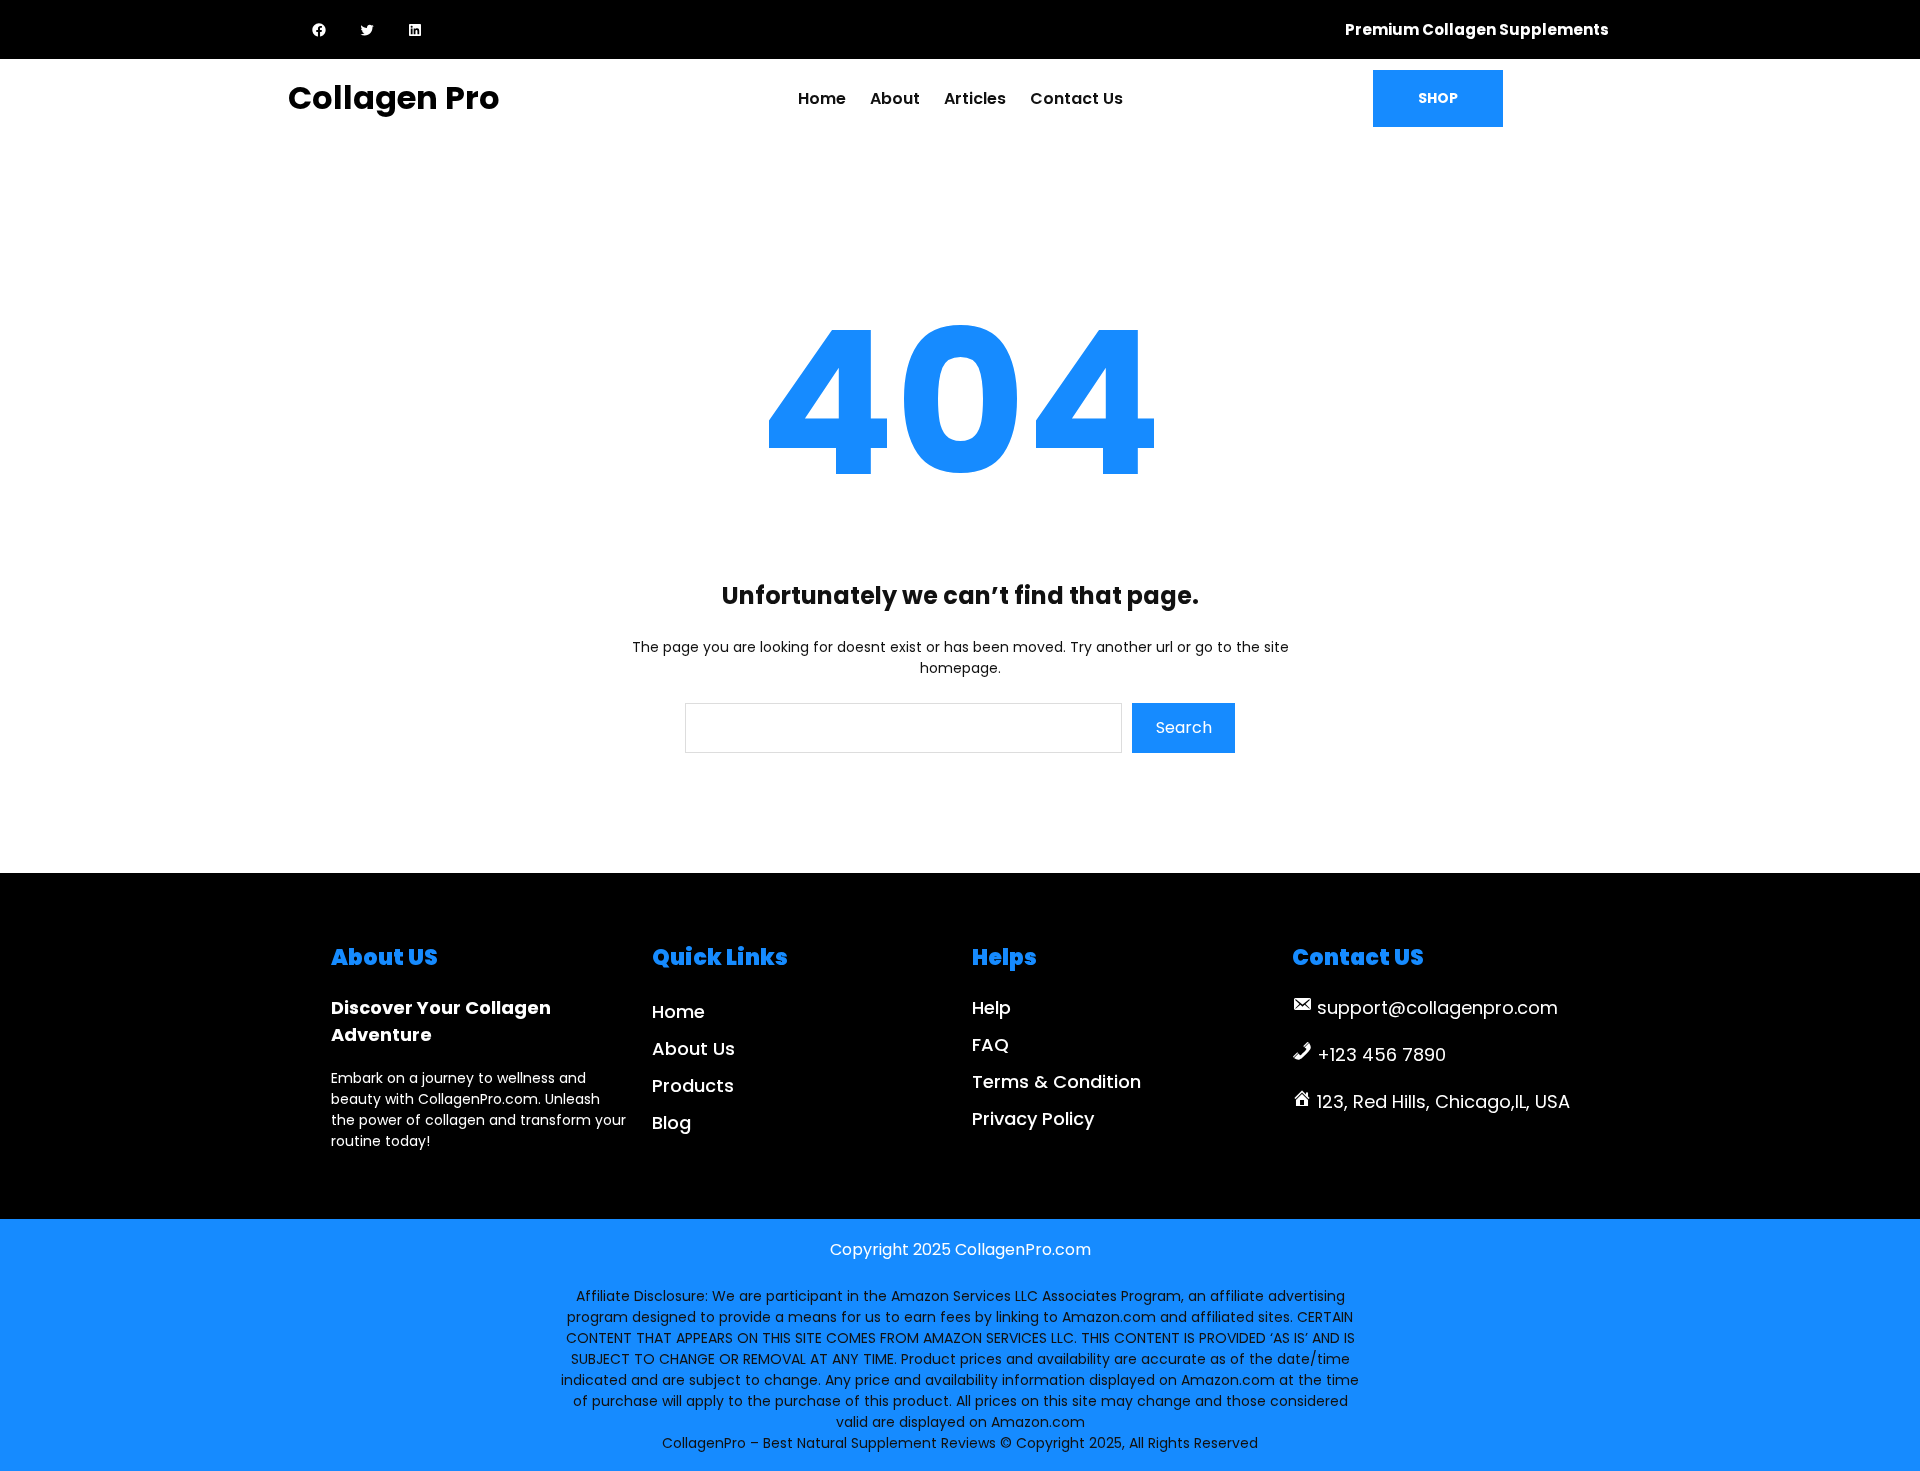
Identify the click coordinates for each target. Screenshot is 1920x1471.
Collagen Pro (394, 97)
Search (1184, 727)
